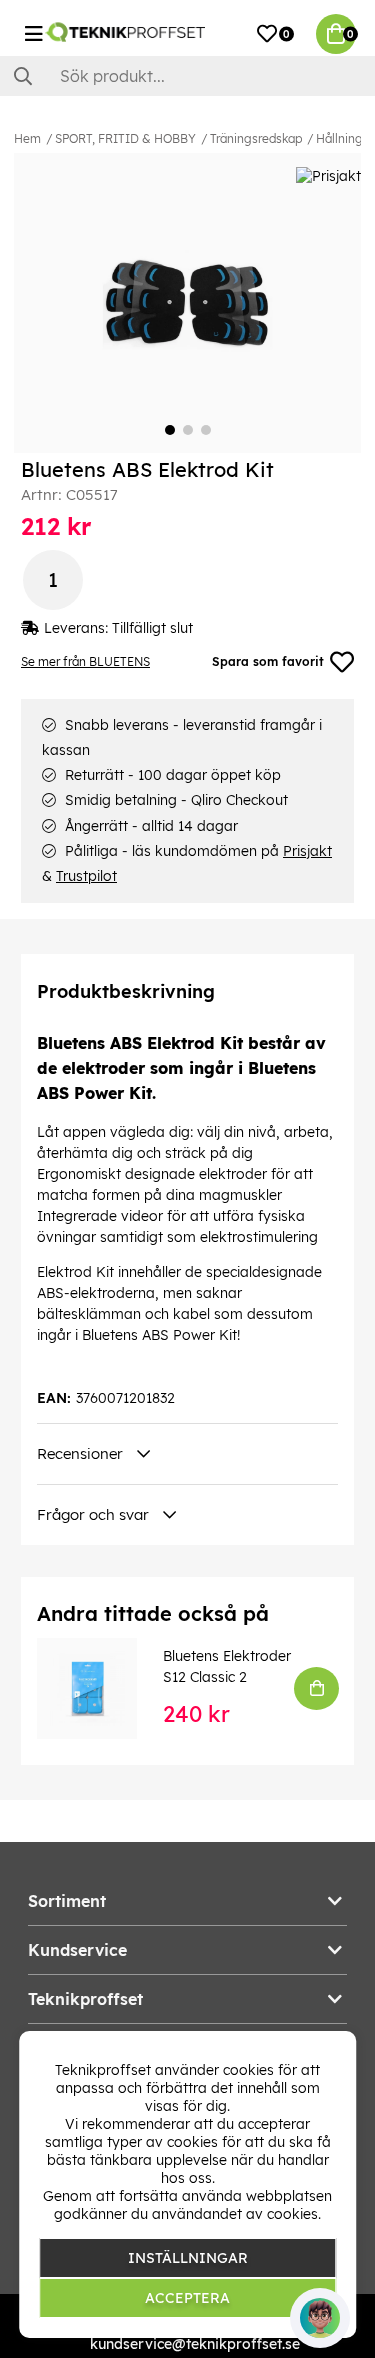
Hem (27, 138)
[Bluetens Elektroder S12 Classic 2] (101, 1688)
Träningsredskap (256, 138)
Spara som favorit (268, 661)
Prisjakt (307, 851)
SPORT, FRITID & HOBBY (125, 138)
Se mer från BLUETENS (85, 661)
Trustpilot (86, 876)
